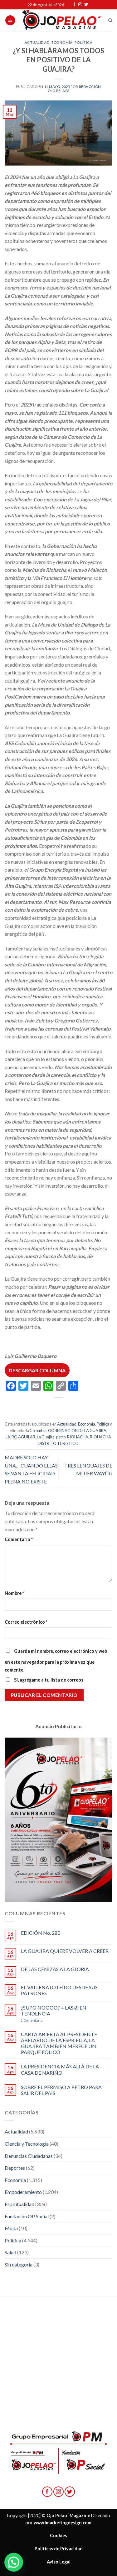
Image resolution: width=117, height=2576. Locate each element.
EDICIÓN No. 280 (41, 1933)
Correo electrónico (26, 1622)
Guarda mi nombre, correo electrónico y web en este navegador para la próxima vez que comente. (56, 1661)
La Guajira (46, 1437)
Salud (10, 2252)
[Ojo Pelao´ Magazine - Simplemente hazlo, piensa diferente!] (62, 20)
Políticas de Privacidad (59, 2549)
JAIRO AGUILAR (21, 1437)
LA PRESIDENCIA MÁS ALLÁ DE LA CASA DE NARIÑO (60, 2069)
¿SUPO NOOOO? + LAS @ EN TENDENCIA (54, 2010)
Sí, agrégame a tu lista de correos (48, 1680)
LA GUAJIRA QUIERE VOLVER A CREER (65, 1951)
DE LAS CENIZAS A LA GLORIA (55, 1969)
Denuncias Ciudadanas (29, 2156)
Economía (62, 42)
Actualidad (37, 42)
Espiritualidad (19, 2204)
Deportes (15, 2168)
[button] (14, 2562)
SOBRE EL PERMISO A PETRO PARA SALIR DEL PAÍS (61, 2090)
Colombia (38, 1431)
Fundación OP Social (27, 2216)
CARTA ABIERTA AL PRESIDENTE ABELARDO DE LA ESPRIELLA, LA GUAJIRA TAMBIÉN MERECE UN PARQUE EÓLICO (59, 2043)
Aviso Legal (59, 2562)
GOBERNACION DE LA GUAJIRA (77, 1431)
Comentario (19, 1539)
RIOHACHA (78, 1437)
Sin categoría (19, 2264)
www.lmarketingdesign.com (63, 2523)
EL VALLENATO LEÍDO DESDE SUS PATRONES (59, 1990)
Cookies (58, 2535)
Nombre (14, 1593)
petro (61, 1437)
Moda (11, 2228)
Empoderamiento (23, 2192)
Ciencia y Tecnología (27, 2144)
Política (83, 42)
